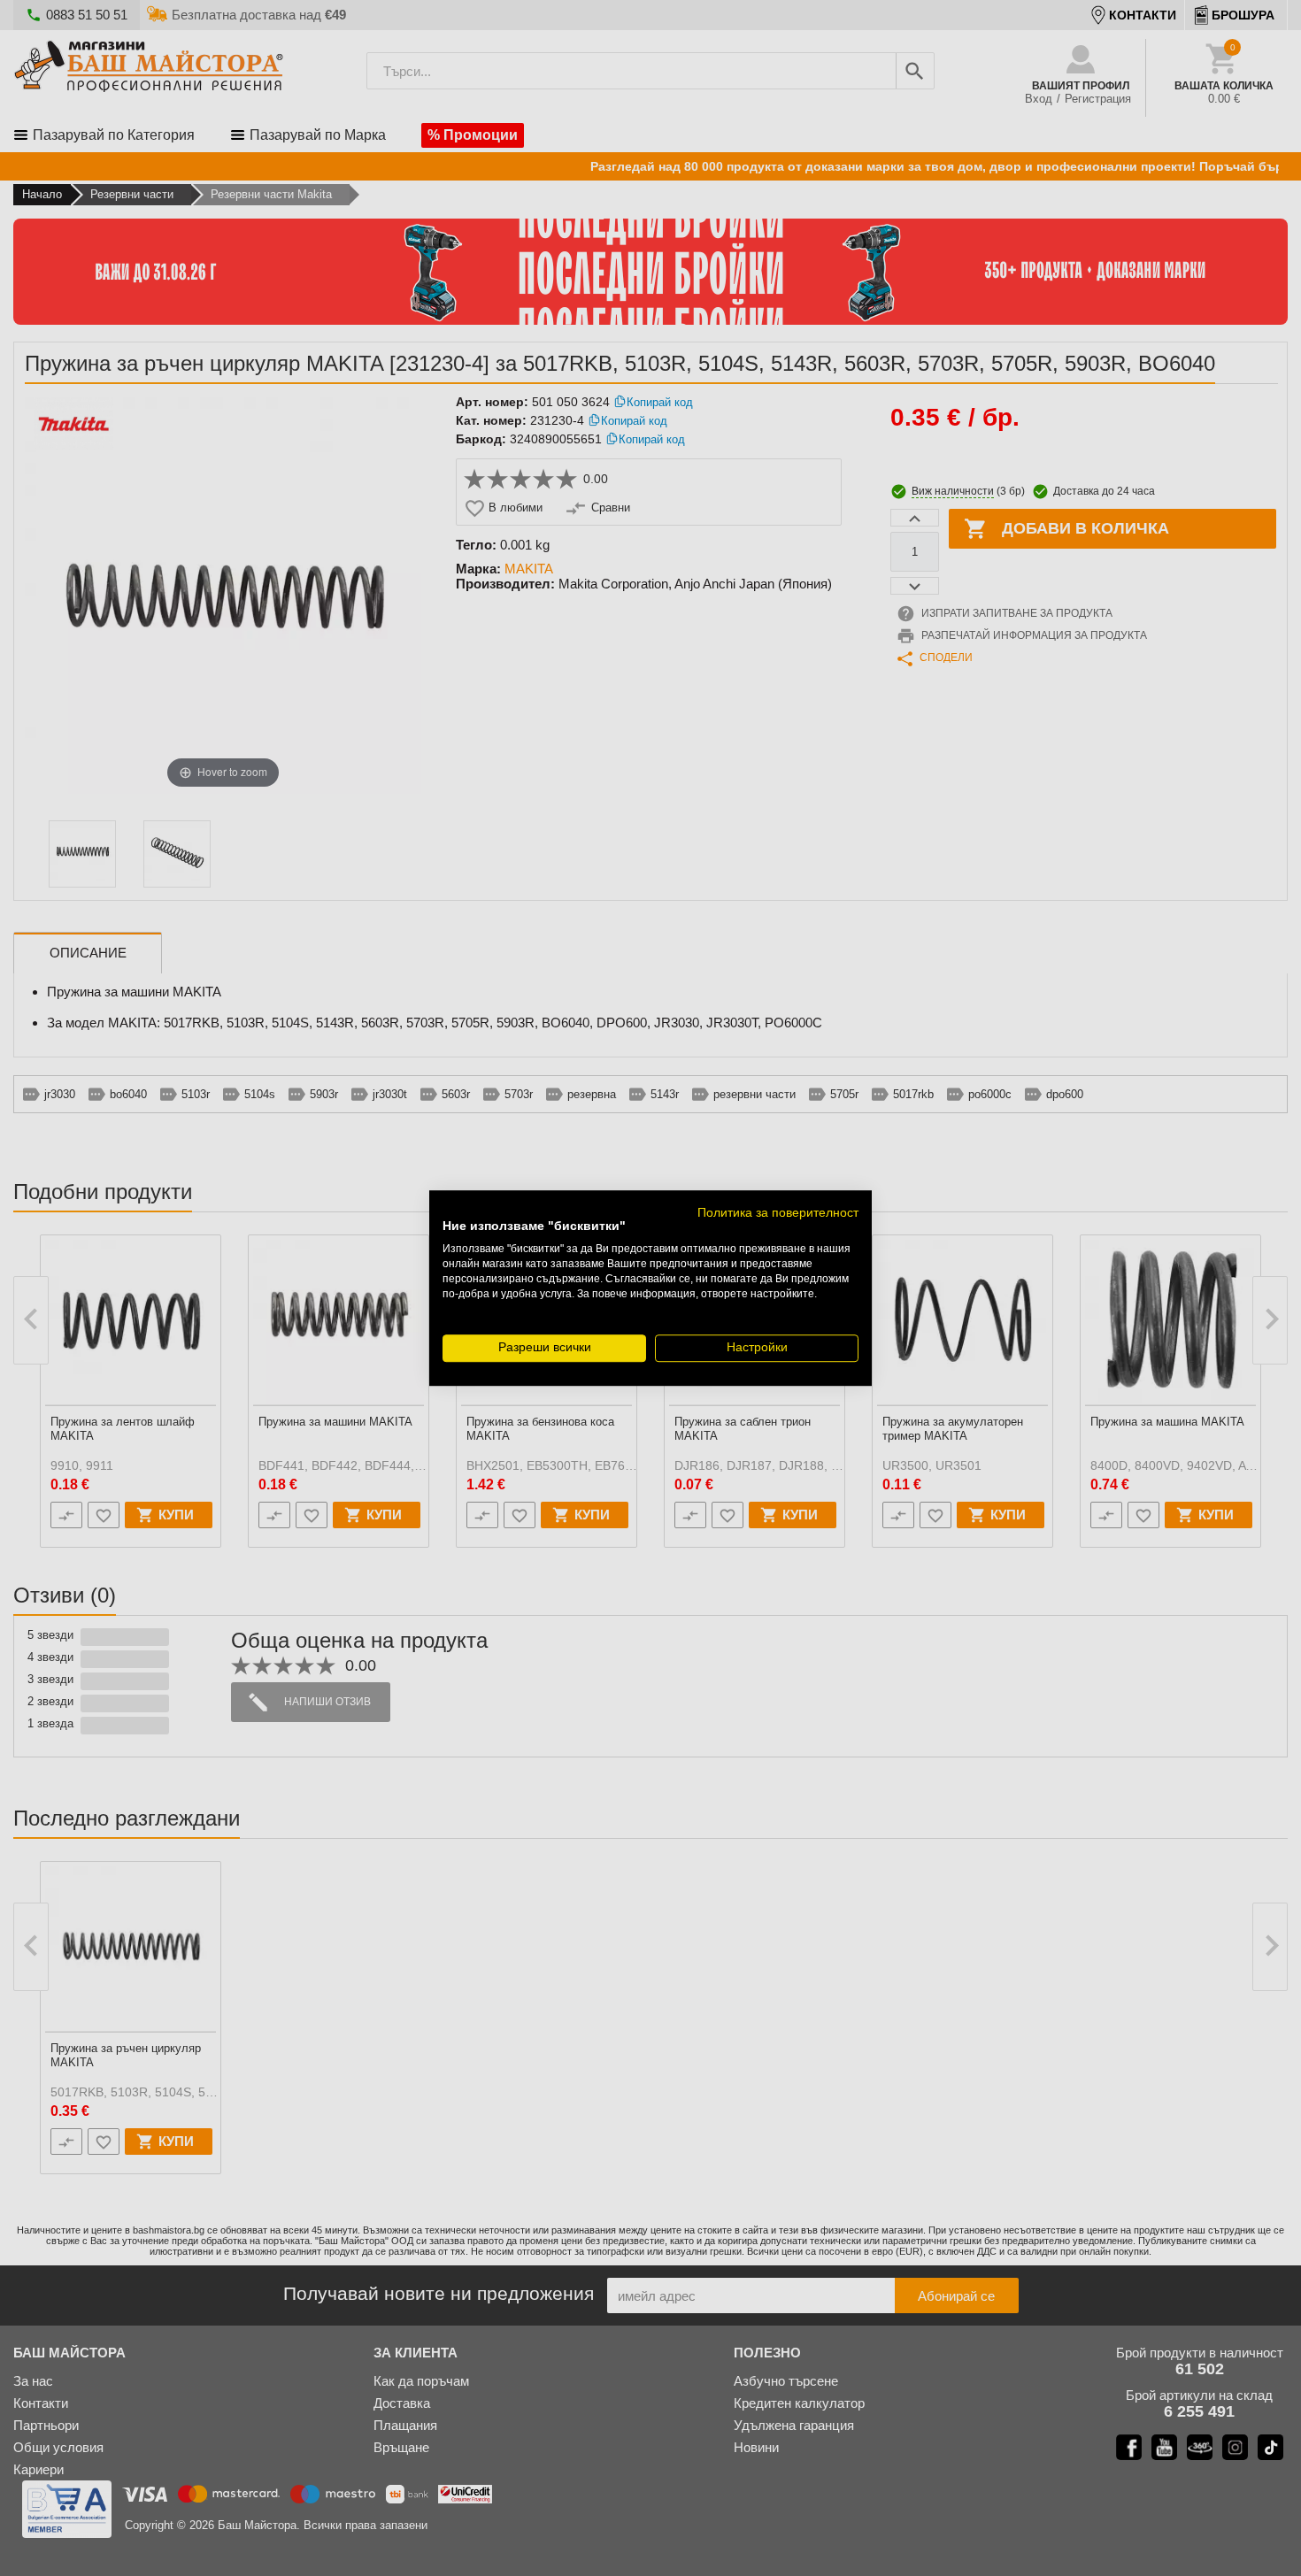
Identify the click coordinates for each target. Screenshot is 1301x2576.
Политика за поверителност (778, 1213)
